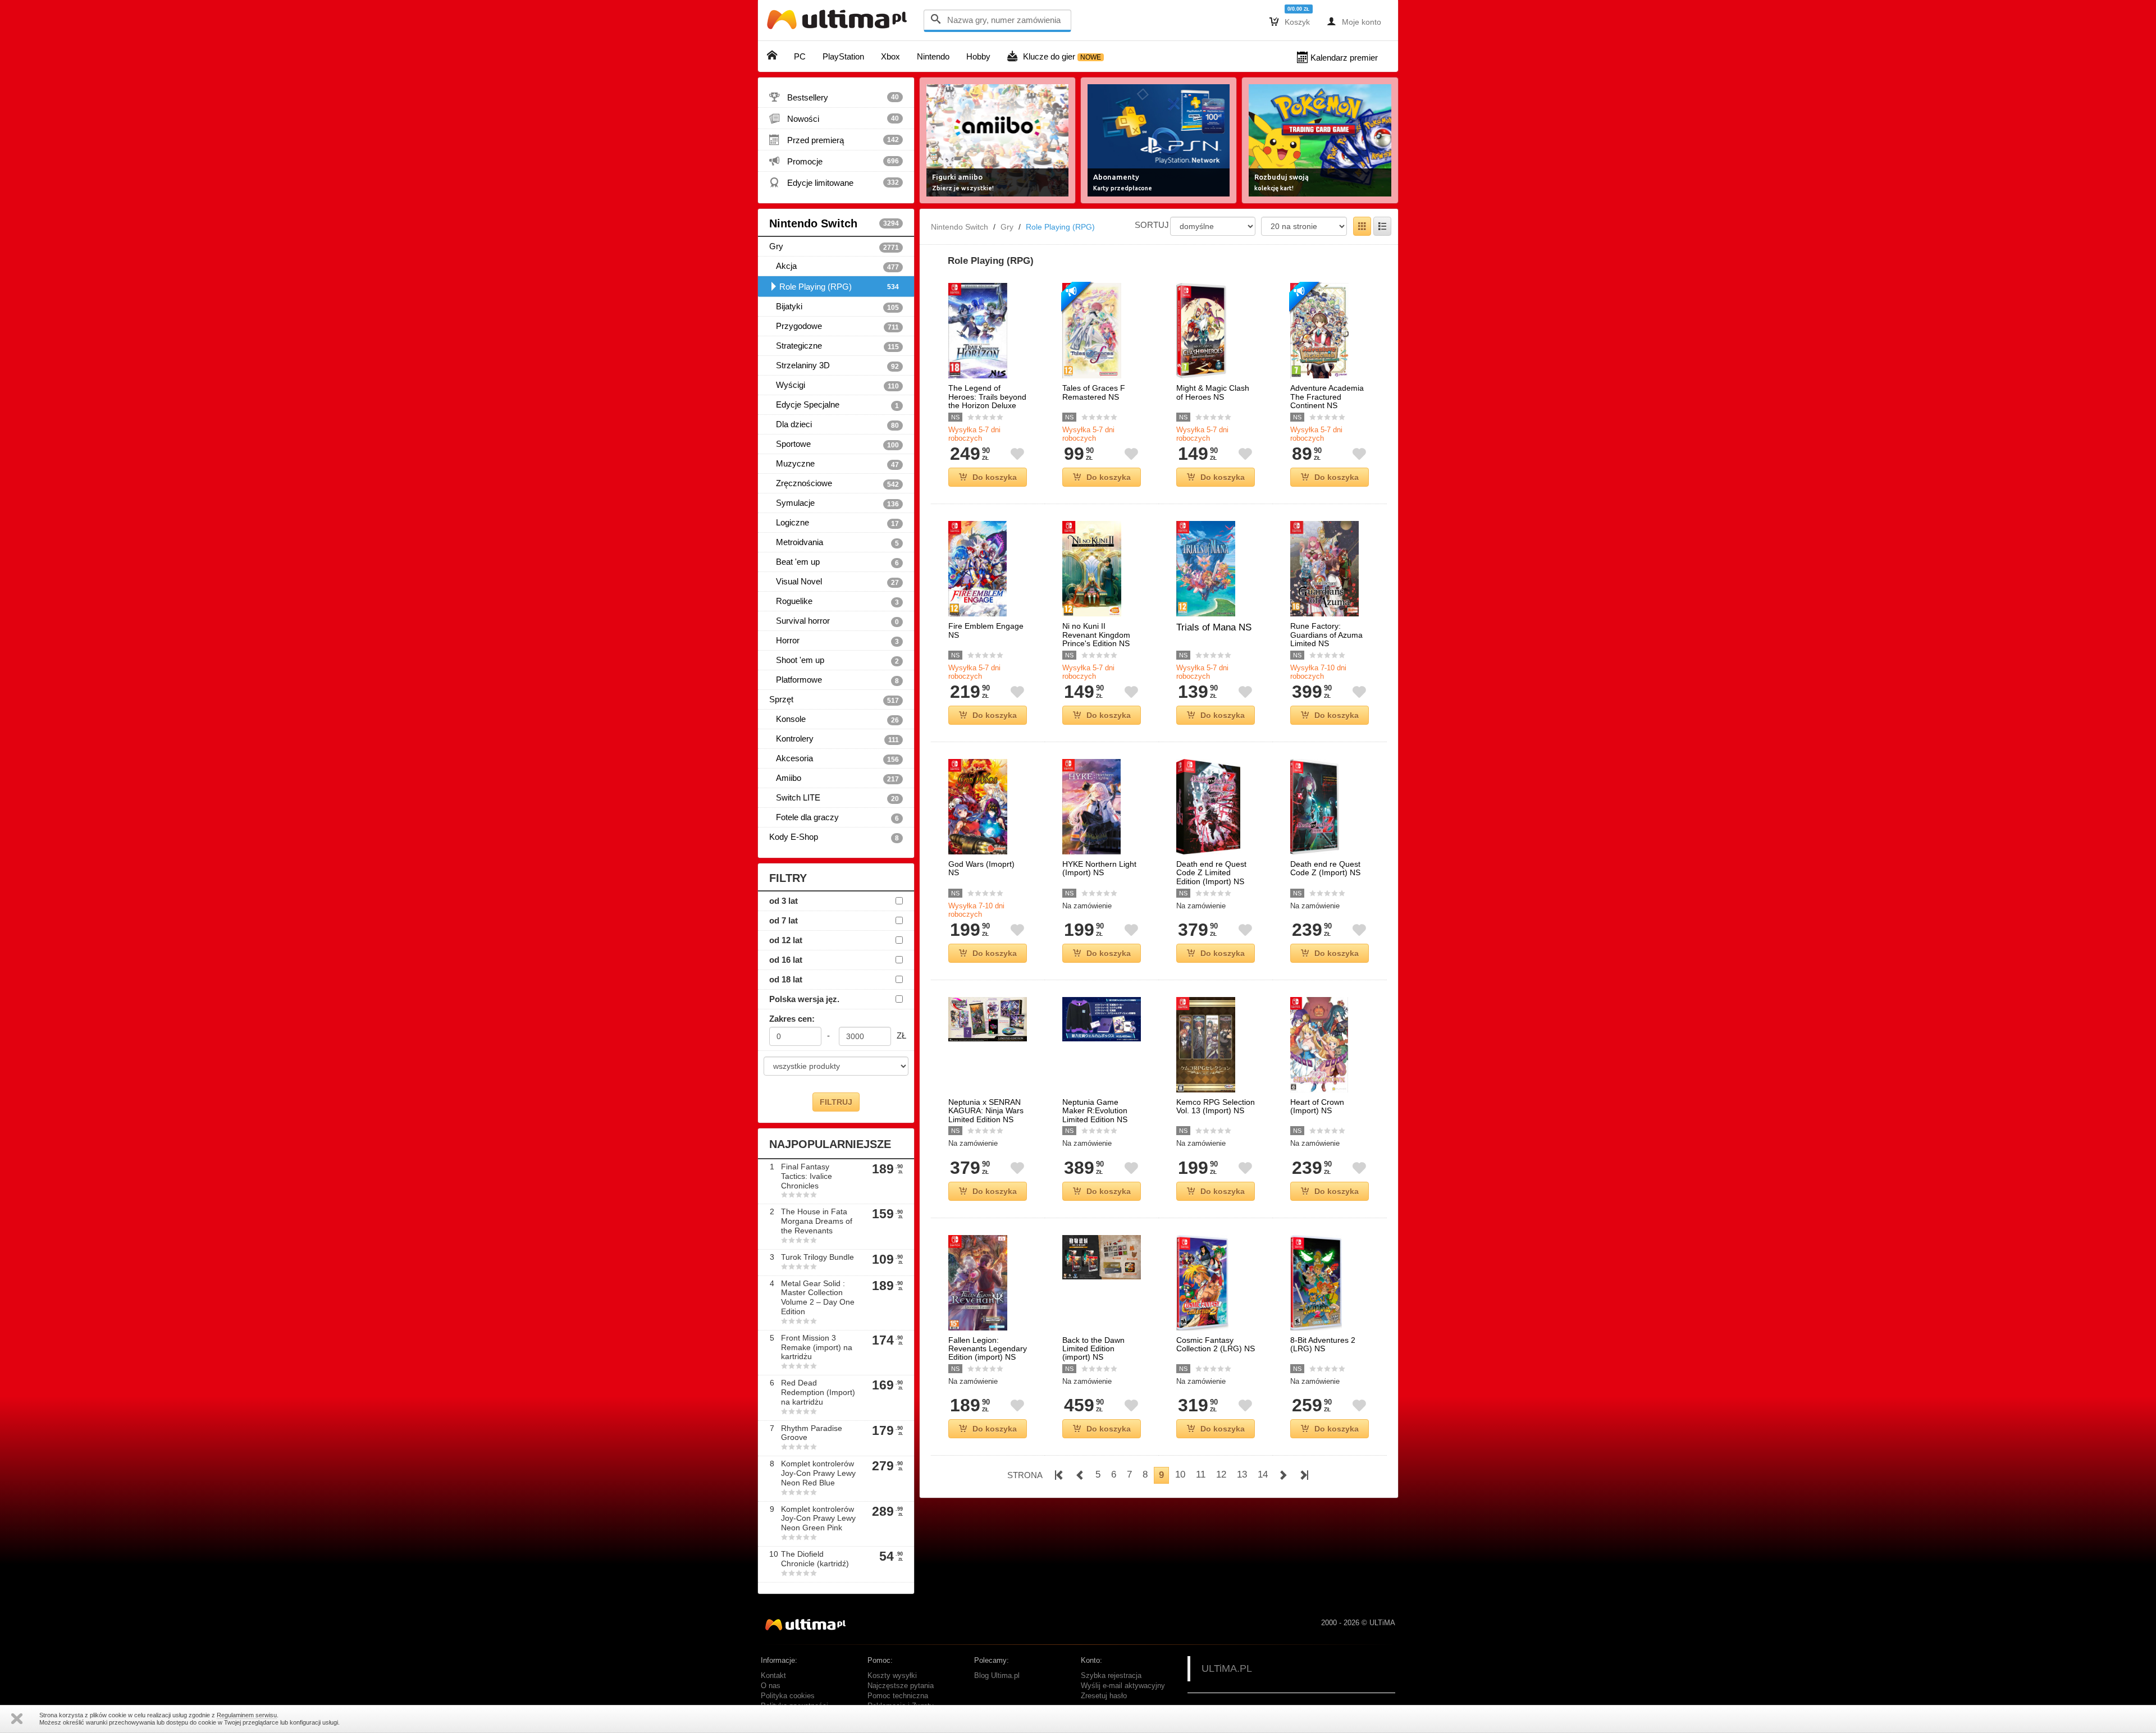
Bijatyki (834, 307)
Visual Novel (834, 582)
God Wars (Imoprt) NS (981, 868)
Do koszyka (995, 477)
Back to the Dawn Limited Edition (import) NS (1093, 1349)
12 (1221, 1474)
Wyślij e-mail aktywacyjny (1123, 1686)
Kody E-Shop (834, 837)
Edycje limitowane (834, 182)
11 (1201, 1474)
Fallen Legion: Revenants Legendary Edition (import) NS (988, 1349)
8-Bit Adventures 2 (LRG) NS (1323, 1345)
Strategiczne (834, 346)
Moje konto (1354, 21)
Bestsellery (834, 97)
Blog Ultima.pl (997, 1676)
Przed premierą (834, 140)
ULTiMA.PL (1227, 1668)
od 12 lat (786, 940)
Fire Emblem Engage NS (986, 630)
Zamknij (17, 1719)
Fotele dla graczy (834, 817)
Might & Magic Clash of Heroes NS (1213, 392)
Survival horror (834, 621)
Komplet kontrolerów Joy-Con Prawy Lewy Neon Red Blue (818, 1473)
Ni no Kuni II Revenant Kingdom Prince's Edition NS (1096, 635)
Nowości (834, 118)
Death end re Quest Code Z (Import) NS (1325, 868)
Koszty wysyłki (892, 1676)
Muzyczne (834, 464)
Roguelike (834, 601)
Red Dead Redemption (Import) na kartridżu (818, 1392)
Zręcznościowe (834, 483)
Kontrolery (834, 739)
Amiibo (834, 778)
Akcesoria (834, 758)
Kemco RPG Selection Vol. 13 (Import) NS (1216, 1106)
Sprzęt (834, 699)
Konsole (834, 719)
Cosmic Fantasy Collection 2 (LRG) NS (1216, 1345)
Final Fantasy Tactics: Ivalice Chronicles (807, 1176)
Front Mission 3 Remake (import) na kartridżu (817, 1347)
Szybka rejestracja (1111, 1676)
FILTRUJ (836, 1102)
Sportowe (834, 444)
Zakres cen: (792, 1019)
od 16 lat (786, 960)
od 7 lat (784, 920)
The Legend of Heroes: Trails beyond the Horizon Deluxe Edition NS (987, 401)
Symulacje (834, 503)
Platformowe (834, 680)
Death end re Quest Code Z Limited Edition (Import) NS (1211, 873)
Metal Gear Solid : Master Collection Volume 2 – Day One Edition (818, 1297)
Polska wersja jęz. (804, 999)
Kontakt (773, 1676)
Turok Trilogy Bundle (817, 1257)
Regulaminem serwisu (247, 1715)
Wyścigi (834, 385)
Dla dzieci (834, 424)
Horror (834, 641)
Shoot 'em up (834, 660)
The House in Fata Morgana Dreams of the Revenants (817, 1221)
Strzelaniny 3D (834, 365)
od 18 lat (786, 979)
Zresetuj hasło (1104, 1696)
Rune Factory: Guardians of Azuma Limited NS (1326, 635)
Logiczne (834, 523)
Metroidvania (834, 542)
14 (1263, 1474)
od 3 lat (784, 901)
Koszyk (1290, 21)
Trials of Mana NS (1214, 627)
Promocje (834, 161)
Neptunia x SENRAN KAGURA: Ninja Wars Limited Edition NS (986, 1111)
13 (1242, 1474)
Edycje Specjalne (834, 405)
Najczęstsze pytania (901, 1686)
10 (1180, 1474)
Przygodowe (834, 326)
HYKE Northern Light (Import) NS (1099, 868)
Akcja (834, 266)
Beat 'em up (834, 562)
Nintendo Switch (834, 223)
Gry (834, 246)
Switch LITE (834, 798)
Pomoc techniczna (898, 1696)
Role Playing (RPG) (839, 287)
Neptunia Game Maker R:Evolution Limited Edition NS (1095, 1111)
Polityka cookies (788, 1696)
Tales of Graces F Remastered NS (1094, 392)
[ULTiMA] (839, 22)
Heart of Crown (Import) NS (1317, 1106)
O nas (771, 1686)
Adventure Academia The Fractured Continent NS (1327, 397)
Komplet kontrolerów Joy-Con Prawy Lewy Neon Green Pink (818, 1519)
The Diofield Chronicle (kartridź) (815, 1559)
